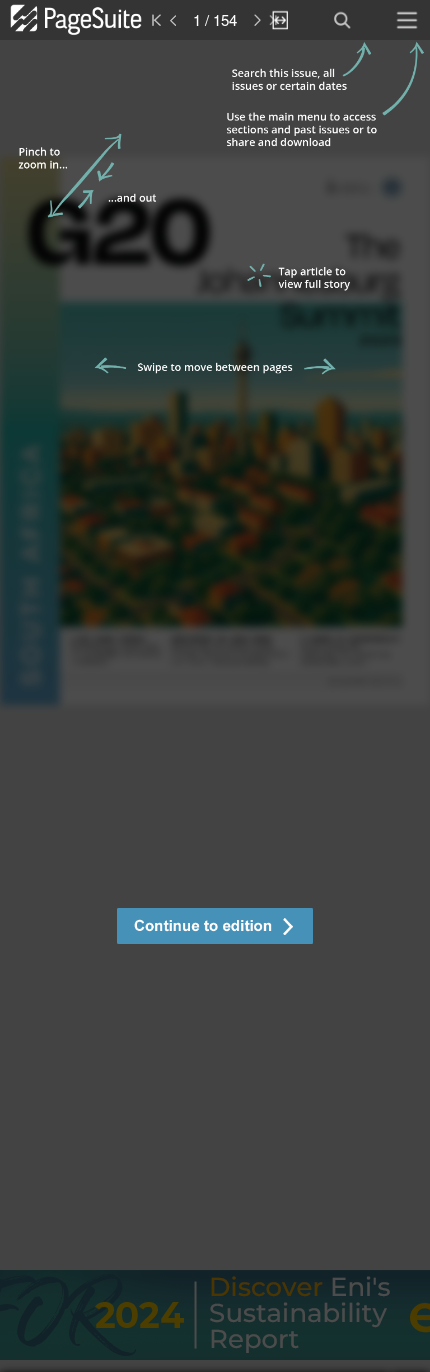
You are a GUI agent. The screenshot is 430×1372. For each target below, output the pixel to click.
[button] (215, 928)
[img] (215, 706)
